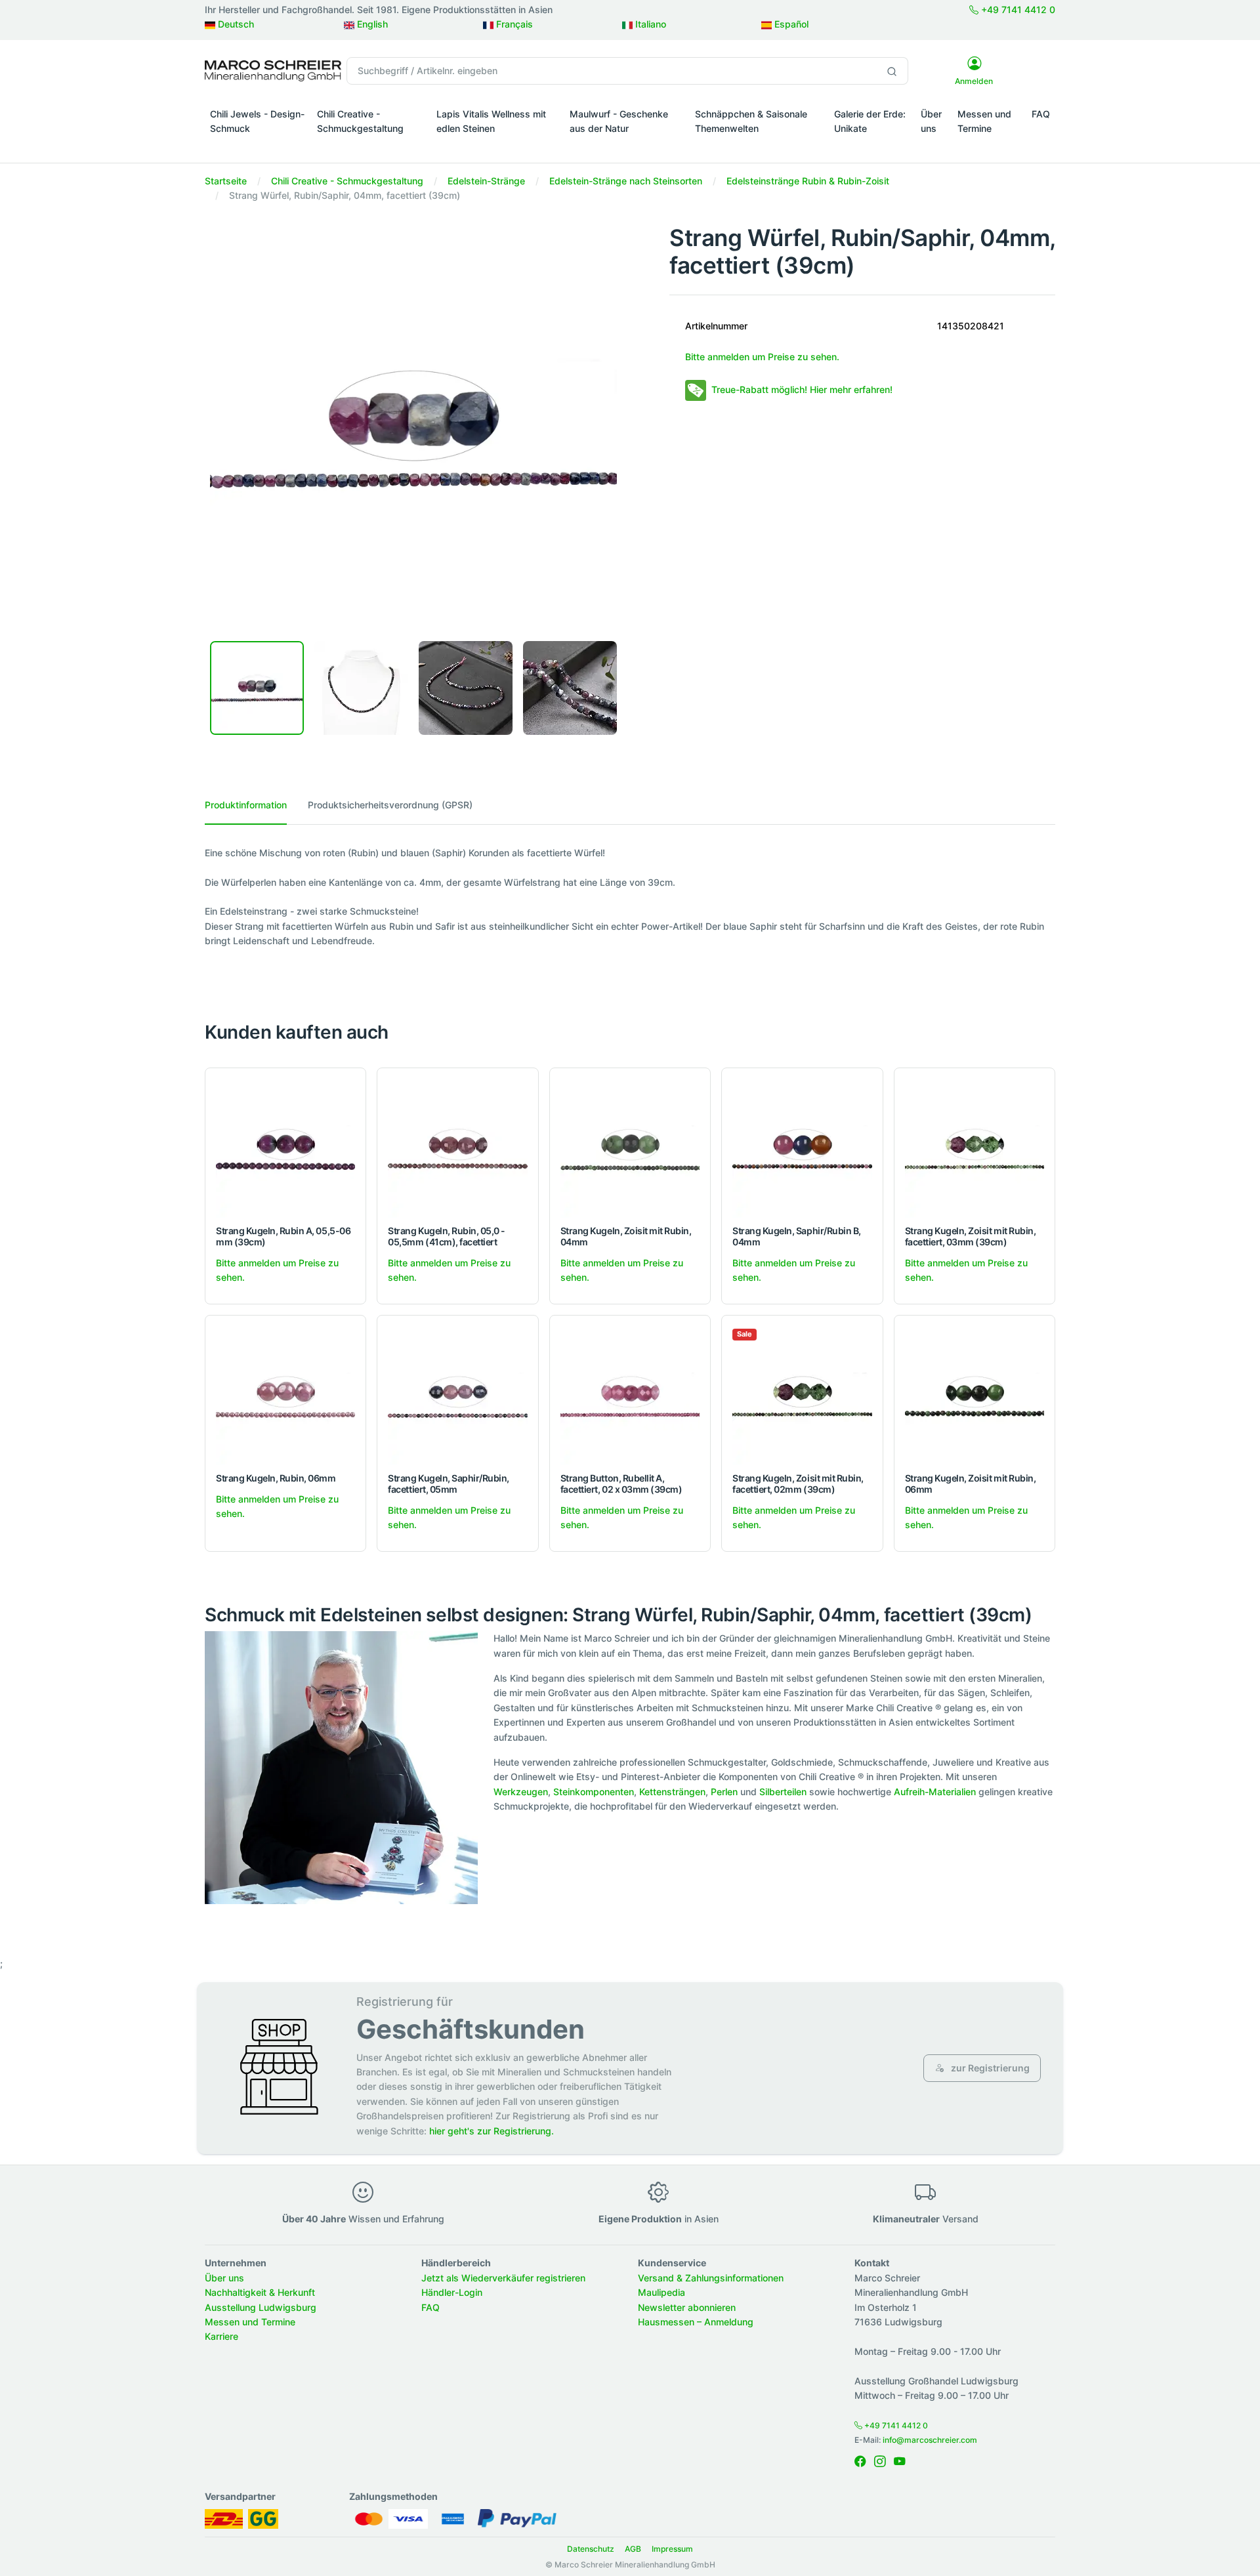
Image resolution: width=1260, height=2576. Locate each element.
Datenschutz (591, 2549)
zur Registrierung (989, 2068)
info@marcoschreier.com (930, 2440)
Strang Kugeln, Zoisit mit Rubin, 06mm (971, 1484)
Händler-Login (452, 2292)
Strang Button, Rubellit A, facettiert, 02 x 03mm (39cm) (621, 1484)
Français (513, 24)
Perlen (724, 1792)
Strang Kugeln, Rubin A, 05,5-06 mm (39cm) (283, 1236)
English (371, 24)
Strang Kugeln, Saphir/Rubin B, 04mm (797, 1236)
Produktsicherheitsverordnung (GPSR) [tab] (390, 805)
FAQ (1041, 114)
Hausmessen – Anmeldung (696, 2322)
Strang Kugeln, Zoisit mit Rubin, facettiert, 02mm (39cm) (798, 1484)
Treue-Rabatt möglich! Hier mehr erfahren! (802, 389)
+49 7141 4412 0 (1017, 10)
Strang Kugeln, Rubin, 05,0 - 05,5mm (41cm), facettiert (447, 1236)
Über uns (931, 121)
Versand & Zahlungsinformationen (711, 2278)
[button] (258, 147)
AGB (633, 2549)
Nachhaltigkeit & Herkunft (260, 2292)
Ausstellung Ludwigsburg (261, 2307)
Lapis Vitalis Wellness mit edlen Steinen (491, 121)
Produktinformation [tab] (246, 805)
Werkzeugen (521, 1792)
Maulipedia (661, 2292)
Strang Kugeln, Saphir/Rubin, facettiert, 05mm (449, 1484)
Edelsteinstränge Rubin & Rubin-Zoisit (808, 181)
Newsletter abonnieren (687, 2307)
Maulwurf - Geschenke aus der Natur (619, 121)
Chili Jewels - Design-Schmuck (257, 121)
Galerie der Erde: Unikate (870, 121)
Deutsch (235, 24)
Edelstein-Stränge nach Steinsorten (626, 181)
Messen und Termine (984, 121)
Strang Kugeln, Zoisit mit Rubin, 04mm (626, 1236)
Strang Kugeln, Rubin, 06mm (276, 1478)
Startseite (226, 181)
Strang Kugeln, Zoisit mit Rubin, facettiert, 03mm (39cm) (971, 1236)
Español (790, 24)
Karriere (221, 2336)
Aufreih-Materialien (935, 1792)
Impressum (672, 2549)
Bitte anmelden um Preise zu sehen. (762, 357)
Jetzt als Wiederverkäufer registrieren (503, 2278)
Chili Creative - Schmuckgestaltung (360, 121)
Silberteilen (783, 1792)
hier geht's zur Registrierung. (492, 2131)
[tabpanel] (630, 897)
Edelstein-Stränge (486, 181)
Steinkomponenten (594, 1792)
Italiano (649, 24)
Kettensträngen (672, 1792)
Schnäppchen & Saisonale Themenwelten (751, 121)
